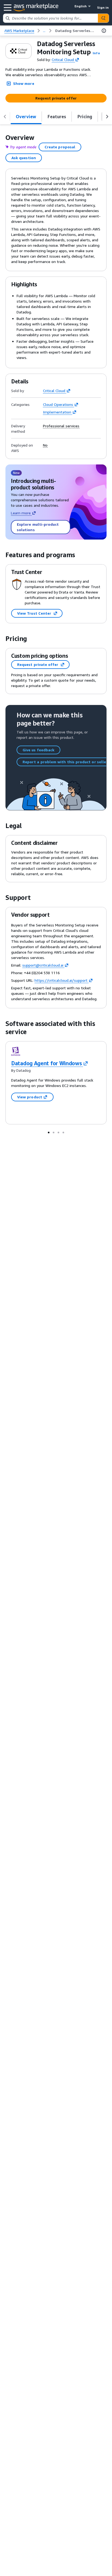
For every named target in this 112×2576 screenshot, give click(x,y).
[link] (75, 31)
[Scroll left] (5, 117)
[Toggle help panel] (104, 31)
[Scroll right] (107, 117)
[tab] (26, 117)
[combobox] (51, 18)
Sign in (103, 7)
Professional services (61, 426)
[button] (96, 53)
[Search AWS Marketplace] (103, 18)
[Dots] (49, 1132)
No (45, 445)
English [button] (81, 6)
